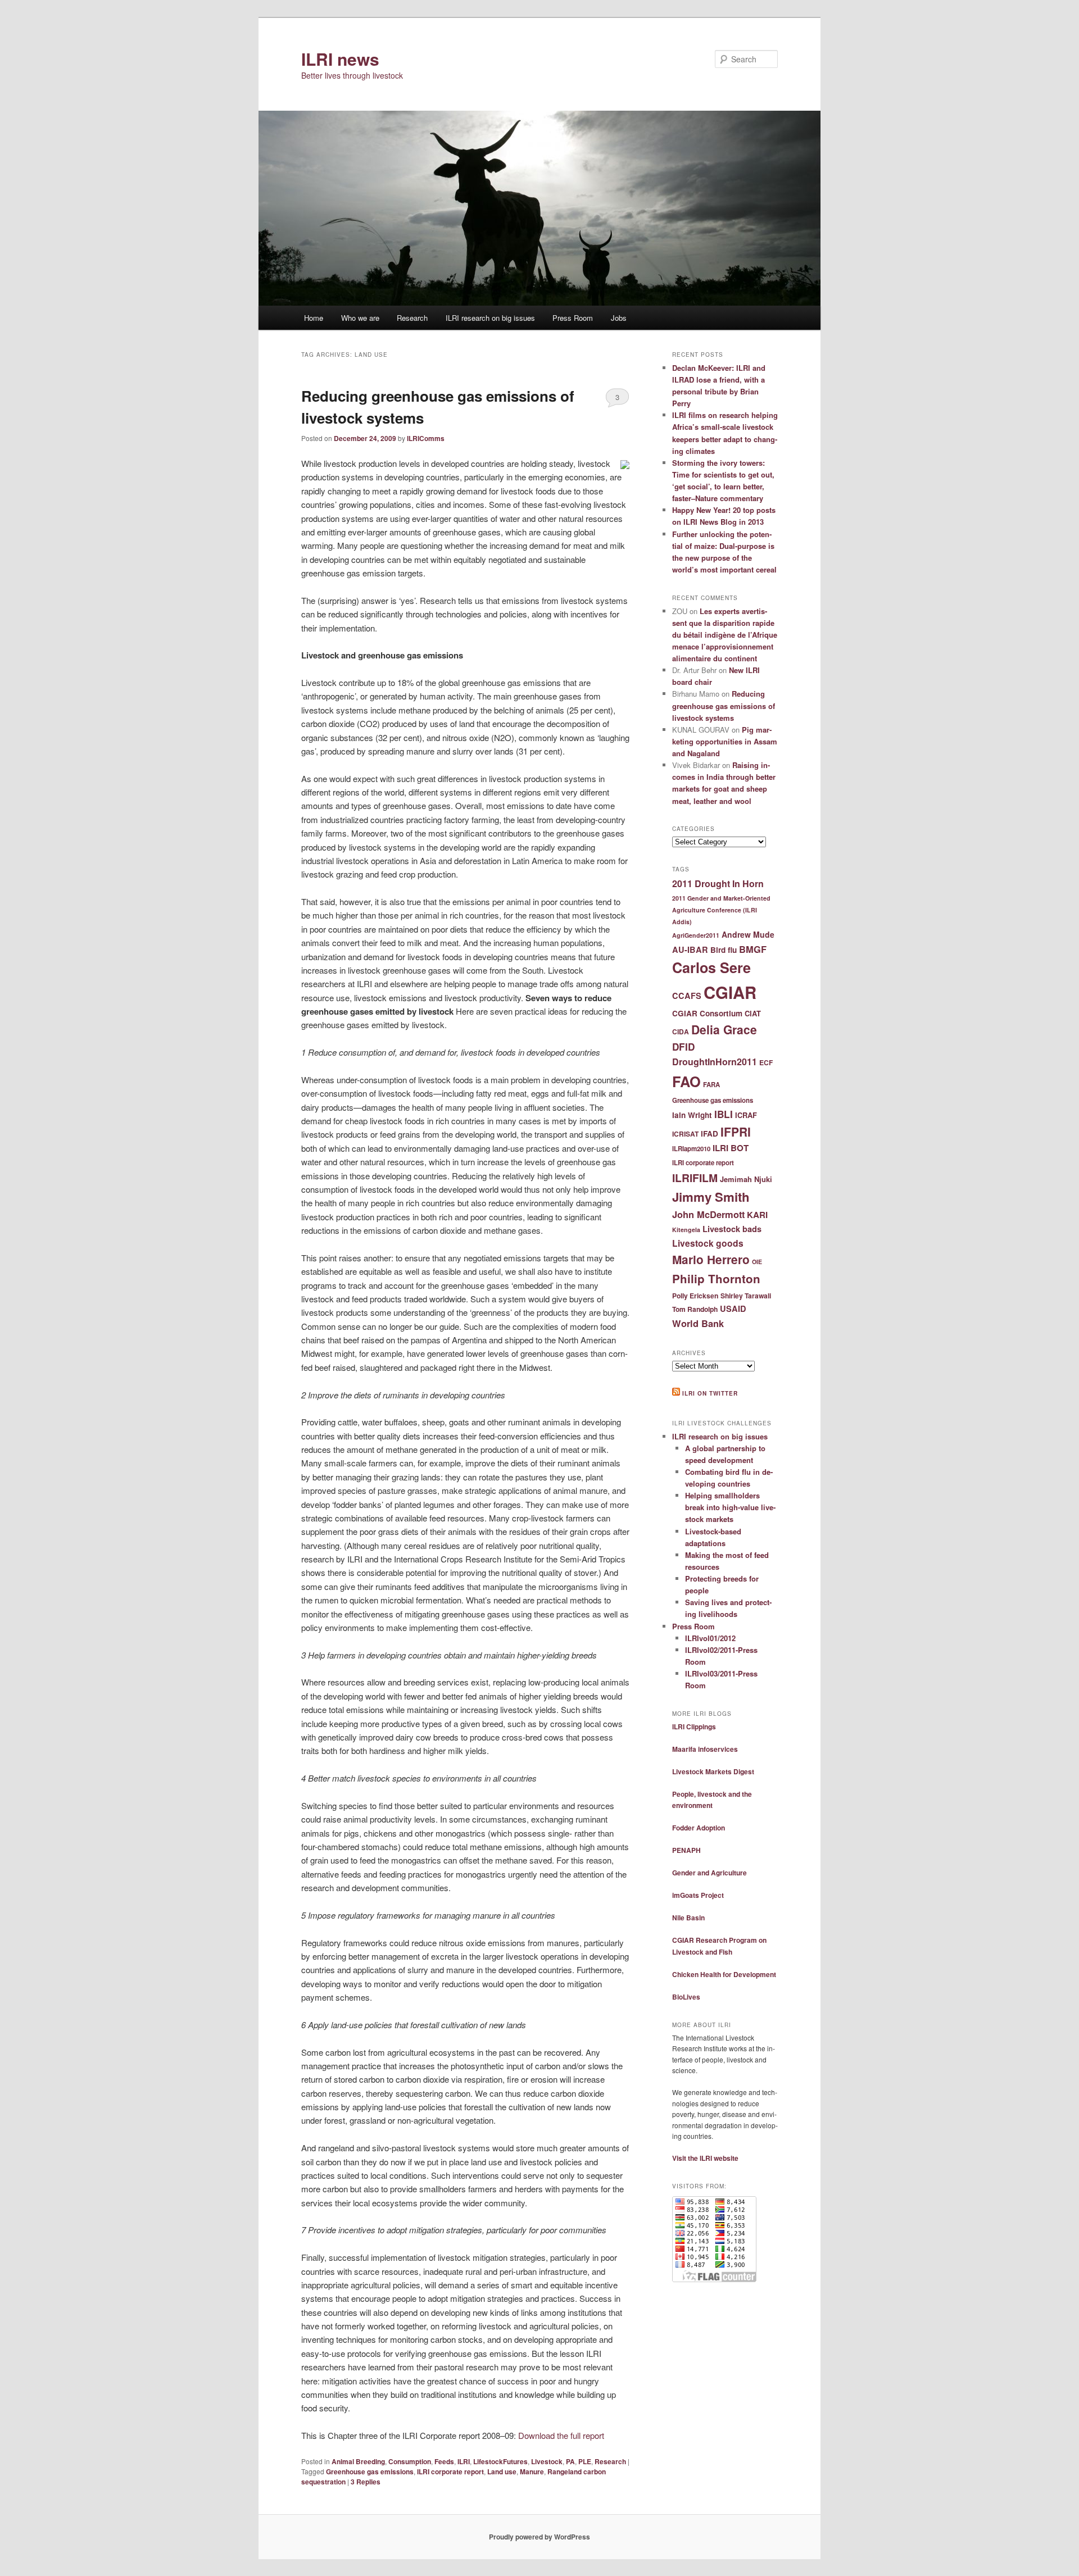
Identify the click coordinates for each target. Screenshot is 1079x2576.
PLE (585, 2461)
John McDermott (708, 1214)
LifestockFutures (500, 2461)
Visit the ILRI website (705, 2158)
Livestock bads (732, 1229)
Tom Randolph (695, 1309)
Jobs (619, 318)
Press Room (573, 318)
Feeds (444, 2461)
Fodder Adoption (699, 1828)
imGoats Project (698, 1895)
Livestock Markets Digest (713, 1771)
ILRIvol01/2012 (710, 1638)
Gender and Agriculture (709, 1873)
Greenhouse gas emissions (370, 2471)
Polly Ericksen (695, 1296)
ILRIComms (426, 438)
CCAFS (687, 996)
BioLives (686, 1997)
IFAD (709, 1133)
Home (314, 318)
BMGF (753, 949)
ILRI (464, 2461)
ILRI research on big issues (490, 318)
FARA (711, 1085)
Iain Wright (692, 1115)
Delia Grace (724, 1029)
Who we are (360, 318)
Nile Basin (688, 1918)
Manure (532, 2471)
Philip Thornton (716, 1278)
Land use (502, 2471)
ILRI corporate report (450, 2471)
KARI (757, 1215)
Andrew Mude (748, 934)
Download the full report (561, 2435)
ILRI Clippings (694, 1727)
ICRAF (746, 1115)
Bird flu (724, 950)
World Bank (698, 1323)
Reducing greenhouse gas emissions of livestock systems (724, 705)
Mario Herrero (711, 1259)
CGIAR (730, 992)
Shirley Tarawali (746, 1296)
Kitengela (686, 1230)
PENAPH (686, 1850)
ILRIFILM (695, 1178)
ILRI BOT (731, 1148)
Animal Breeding (358, 2461)
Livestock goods (708, 1243)
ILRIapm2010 (691, 1149)
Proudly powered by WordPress (539, 2537)
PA (570, 2461)
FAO (686, 1081)
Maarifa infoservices (705, 1749)
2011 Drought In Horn (718, 883)
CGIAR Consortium (707, 1013)
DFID (683, 1047)
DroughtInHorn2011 (715, 1062)
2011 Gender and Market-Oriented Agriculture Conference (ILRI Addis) (721, 910)
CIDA (681, 1032)
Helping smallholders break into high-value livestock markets (730, 1507)
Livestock (547, 2461)
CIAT (753, 1013)
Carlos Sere (711, 967)
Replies (366, 2482)
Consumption (410, 2461)
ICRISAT (685, 1134)
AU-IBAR (690, 949)
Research (412, 318)
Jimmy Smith (711, 1197)
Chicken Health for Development (724, 1974)
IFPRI (736, 1132)
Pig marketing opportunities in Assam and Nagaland (725, 741)
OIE (757, 1262)
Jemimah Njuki (746, 1179)
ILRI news (340, 59)
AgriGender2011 (696, 935)
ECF (766, 1062)
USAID (733, 1309)
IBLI (724, 1114)
